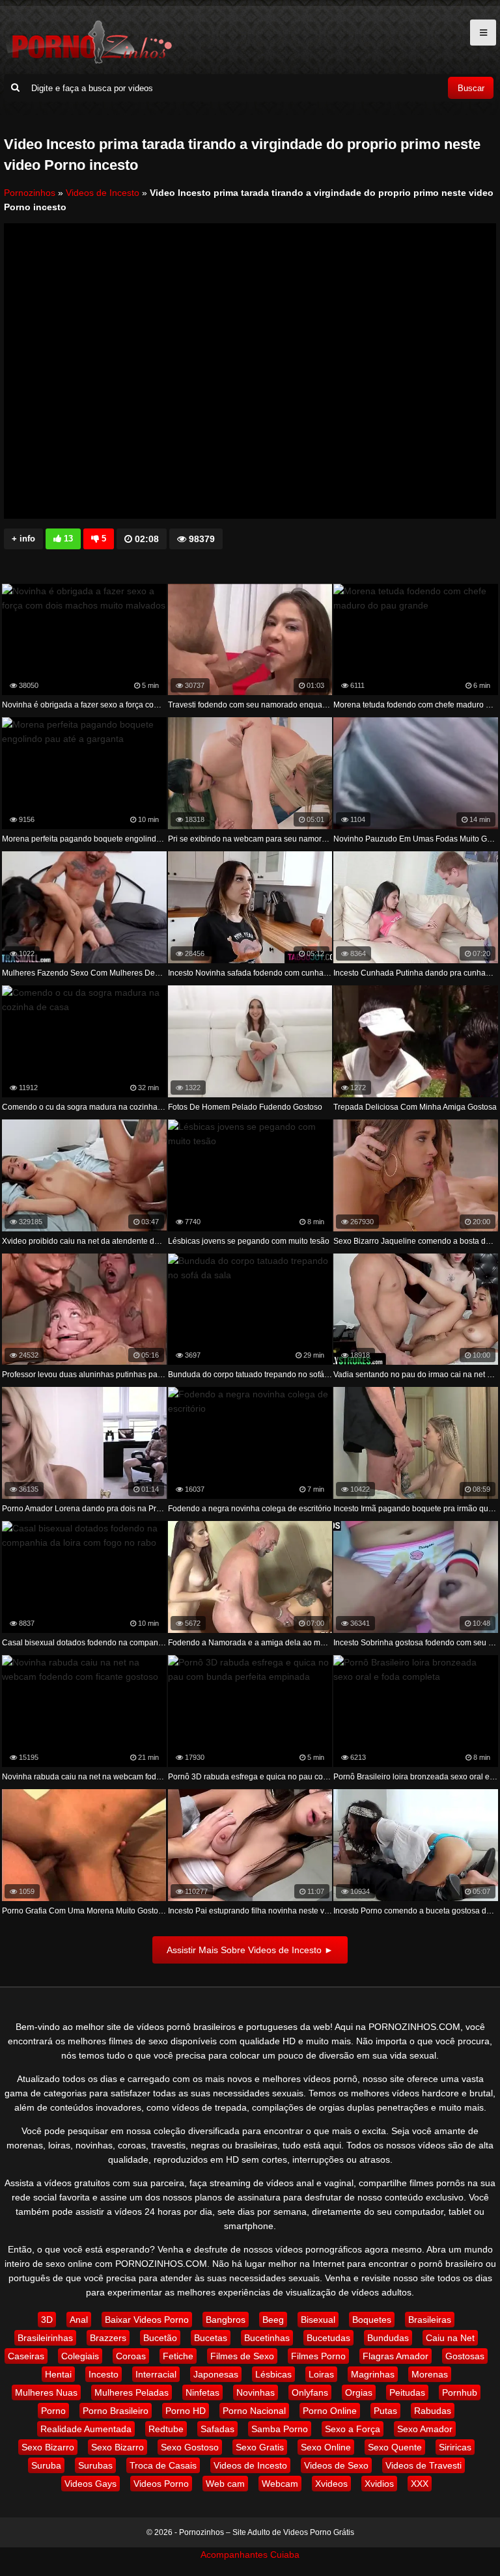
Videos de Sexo (336, 2465)
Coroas (131, 2356)
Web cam (225, 2484)
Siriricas (455, 2447)
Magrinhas (373, 2374)
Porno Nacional (254, 2411)
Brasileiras (430, 2320)
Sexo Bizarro (48, 2447)
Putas (385, 2411)
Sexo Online (326, 2447)
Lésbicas (273, 2374)
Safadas (217, 2429)
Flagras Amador (396, 2356)
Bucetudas (328, 2338)
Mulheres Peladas (132, 2392)
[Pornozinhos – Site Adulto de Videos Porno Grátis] (89, 62)
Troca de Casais (163, 2465)
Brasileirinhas (45, 2338)
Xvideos (331, 2484)
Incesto (104, 2374)
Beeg (273, 2320)
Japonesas (216, 2374)
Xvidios (379, 2484)
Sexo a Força (353, 2429)
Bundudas (388, 2338)
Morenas (430, 2374)
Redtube (166, 2429)
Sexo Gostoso (190, 2447)
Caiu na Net (450, 2338)
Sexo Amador (425, 2429)
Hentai (58, 2374)
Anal (79, 2320)
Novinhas (256, 2392)
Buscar (471, 88)
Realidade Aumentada (86, 2429)
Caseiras (26, 2356)
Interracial (156, 2374)
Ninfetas (202, 2392)
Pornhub (460, 2392)
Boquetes (372, 2320)
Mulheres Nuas (46, 2392)
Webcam (280, 2484)
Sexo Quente (395, 2447)
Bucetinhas (267, 2338)
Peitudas (407, 2392)
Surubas (95, 2465)
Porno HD (186, 2411)
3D (47, 2320)
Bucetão (160, 2338)
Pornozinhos (30, 193)
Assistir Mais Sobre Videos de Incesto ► (250, 1950)
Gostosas (465, 2356)
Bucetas (211, 2338)
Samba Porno (280, 2429)
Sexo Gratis (260, 2447)
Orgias (359, 2392)
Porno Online (330, 2411)
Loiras (321, 2374)
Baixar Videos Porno (147, 2320)
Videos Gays (90, 2484)
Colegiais (80, 2356)
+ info (23, 539)
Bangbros (226, 2320)
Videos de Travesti (424, 2465)
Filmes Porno (318, 2356)
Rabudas (433, 2411)
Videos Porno (161, 2484)
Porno (53, 2411)
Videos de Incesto (103, 193)
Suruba (46, 2465)
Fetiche (178, 2356)
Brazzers (108, 2338)
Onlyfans (310, 2392)
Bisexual (318, 2320)
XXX (420, 2484)
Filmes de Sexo (242, 2356)
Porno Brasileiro (116, 2411)
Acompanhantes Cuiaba (250, 2555)
